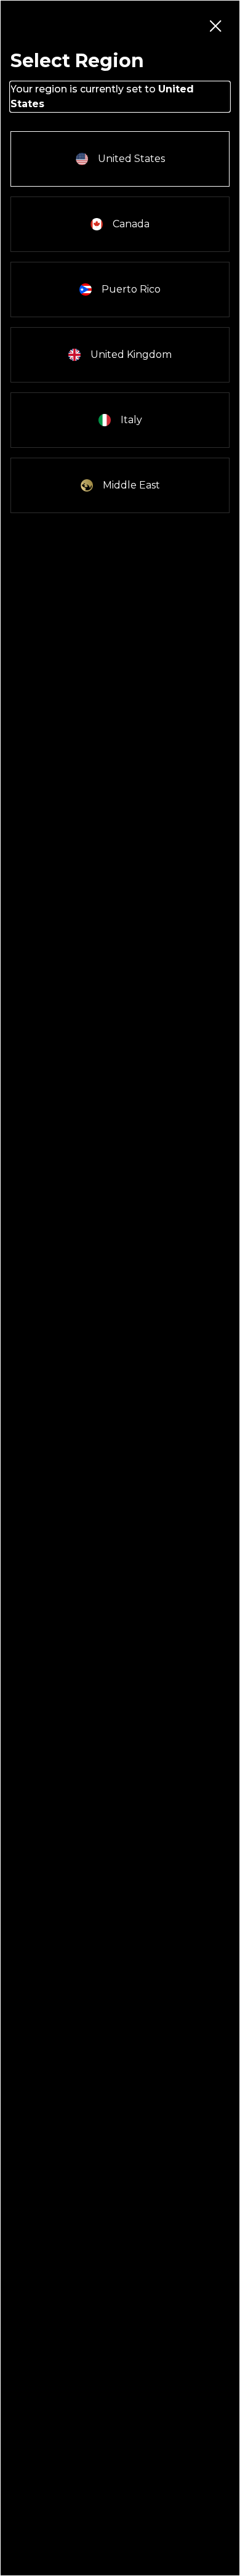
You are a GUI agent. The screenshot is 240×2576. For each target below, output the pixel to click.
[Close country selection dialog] (215, 25)
